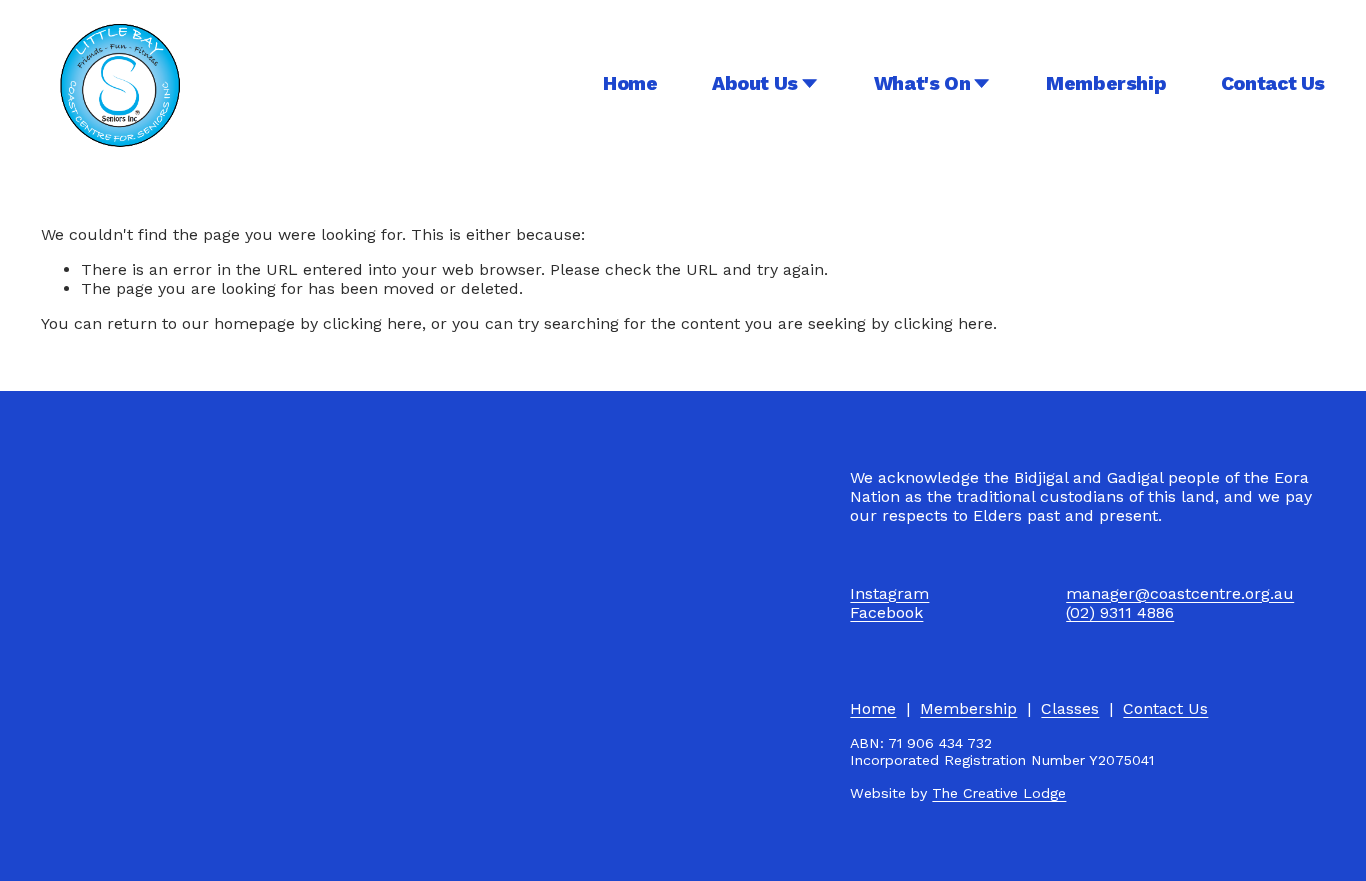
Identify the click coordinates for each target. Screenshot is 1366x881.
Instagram (889, 593)
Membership (1106, 83)
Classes (1070, 708)
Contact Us (1273, 83)
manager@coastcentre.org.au (1180, 593)
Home (630, 83)
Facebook (886, 612)
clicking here (372, 323)
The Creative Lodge (999, 793)
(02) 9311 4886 (1120, 612)
